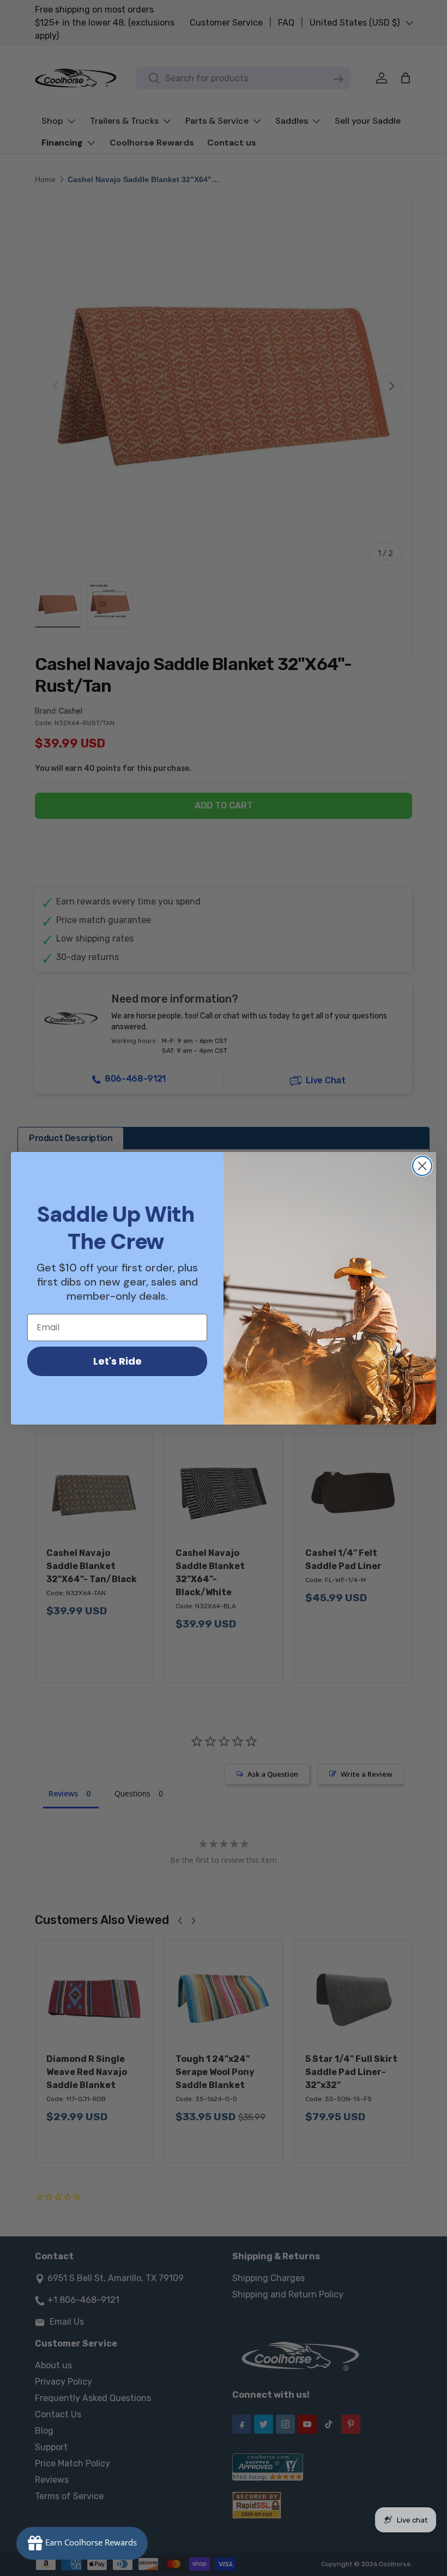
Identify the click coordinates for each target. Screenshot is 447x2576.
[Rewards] (82, 2543)
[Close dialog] (422, 1166)
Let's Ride (117, 1361)
